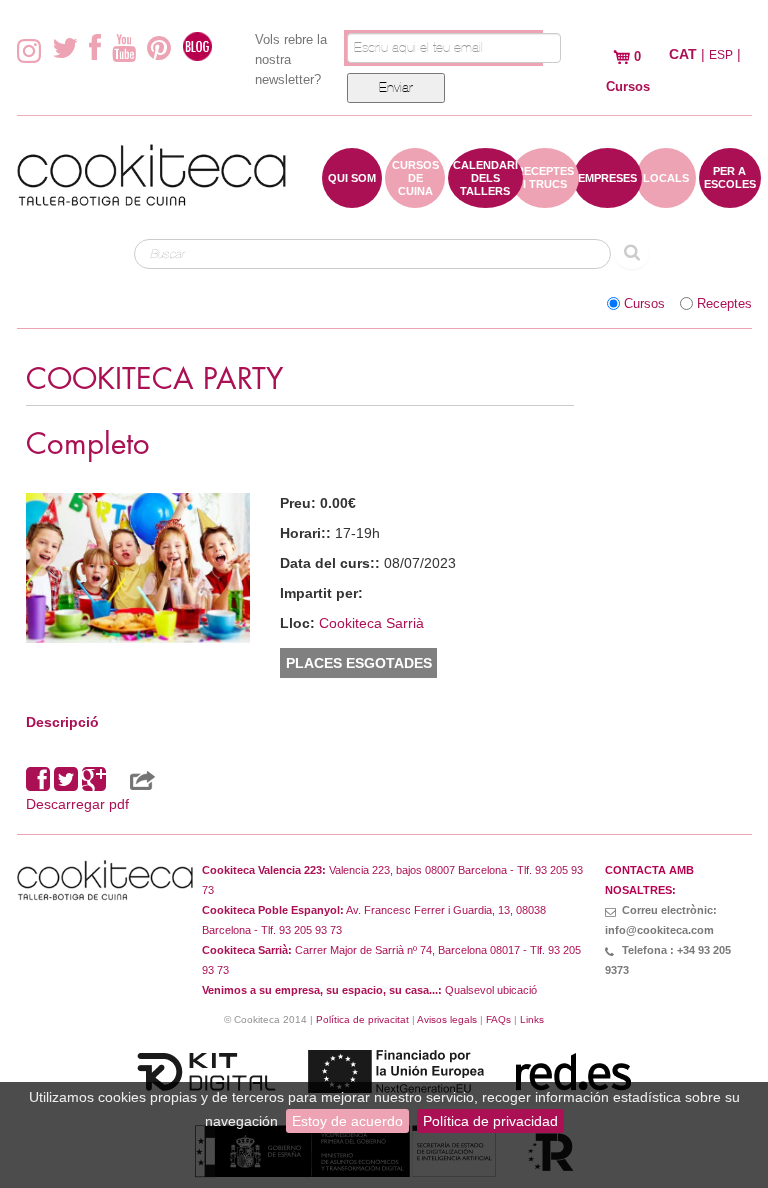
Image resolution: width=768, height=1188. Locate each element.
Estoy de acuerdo (347, 1121)
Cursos (644, 304)
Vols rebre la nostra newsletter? (291, 59)
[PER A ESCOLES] (730, 198)
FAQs (498, 1019)
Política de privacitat (362, 1019)
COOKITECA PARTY (154, 379)
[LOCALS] (666, 198)
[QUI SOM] (352, 198)
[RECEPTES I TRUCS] (545, 198)
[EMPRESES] (607, 198)
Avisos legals (447, 1019)
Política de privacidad (490, 1121)
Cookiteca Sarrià (371, 623)
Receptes (724, 304)
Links (532, 1019)
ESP (721, 55)
